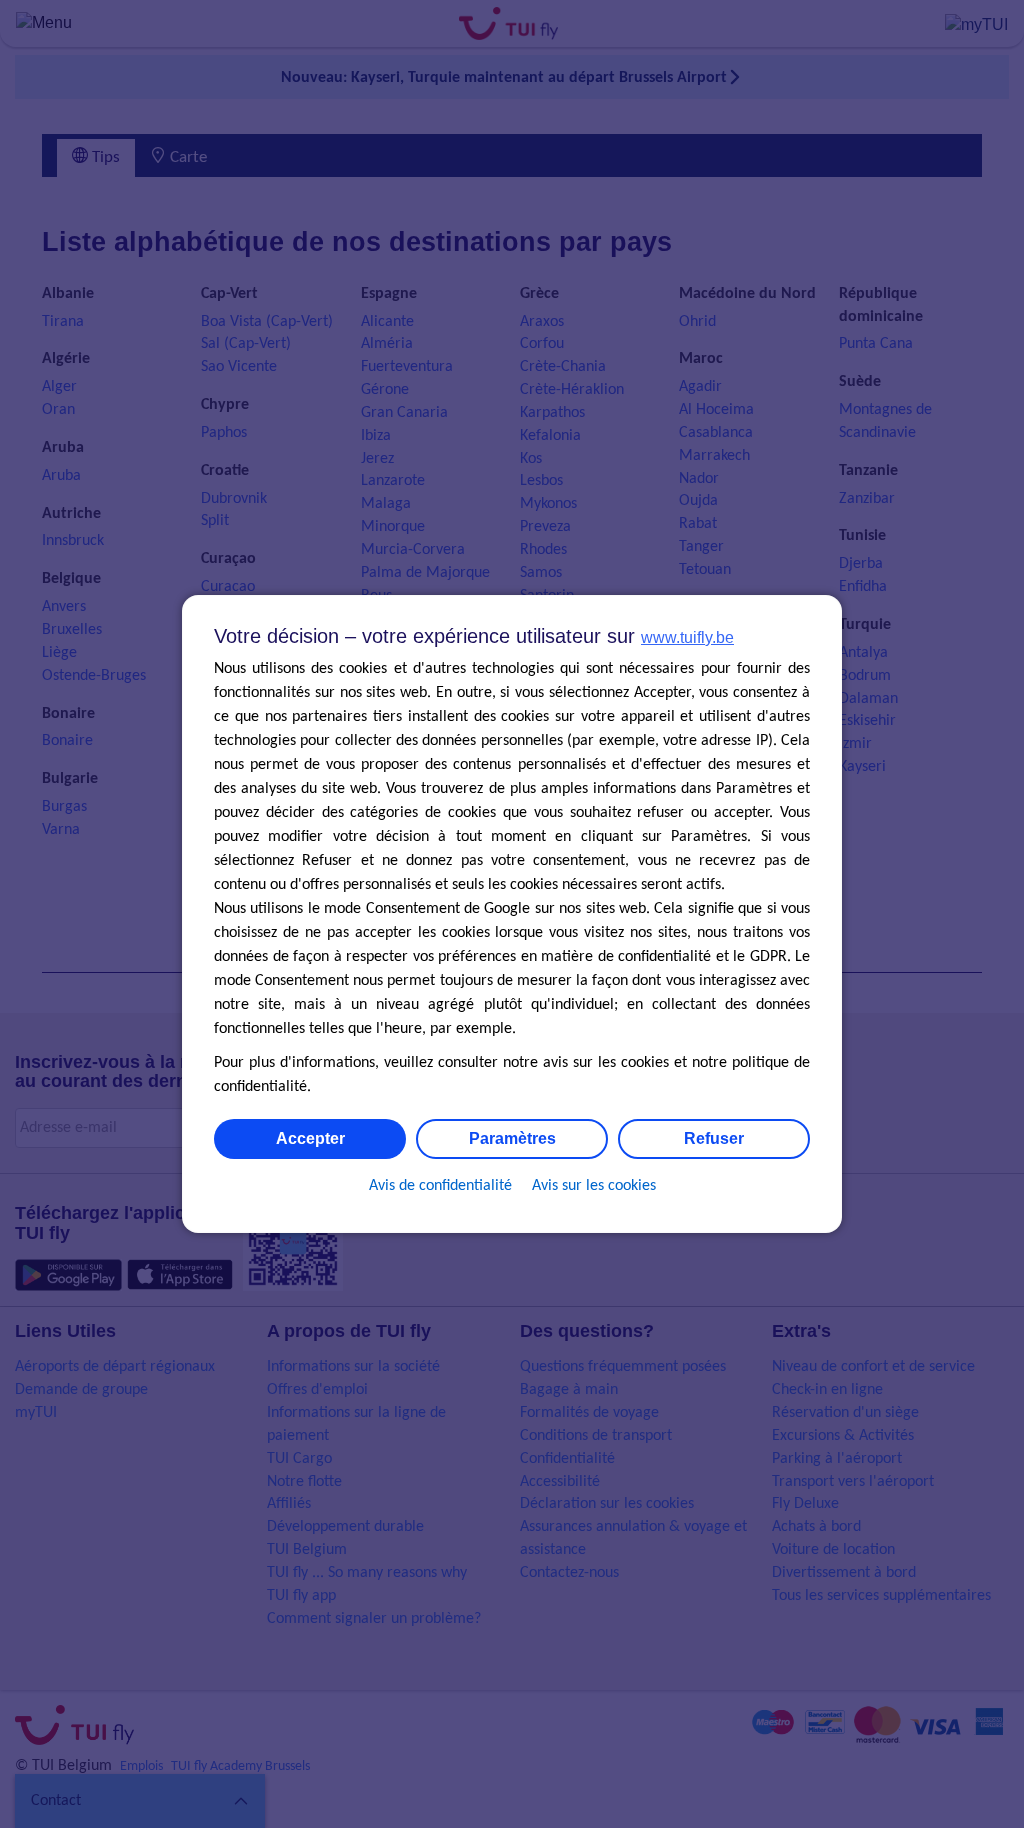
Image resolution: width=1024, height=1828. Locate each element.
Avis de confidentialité (440, 1186)
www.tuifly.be (687, 637)
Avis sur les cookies (594, 1186)
